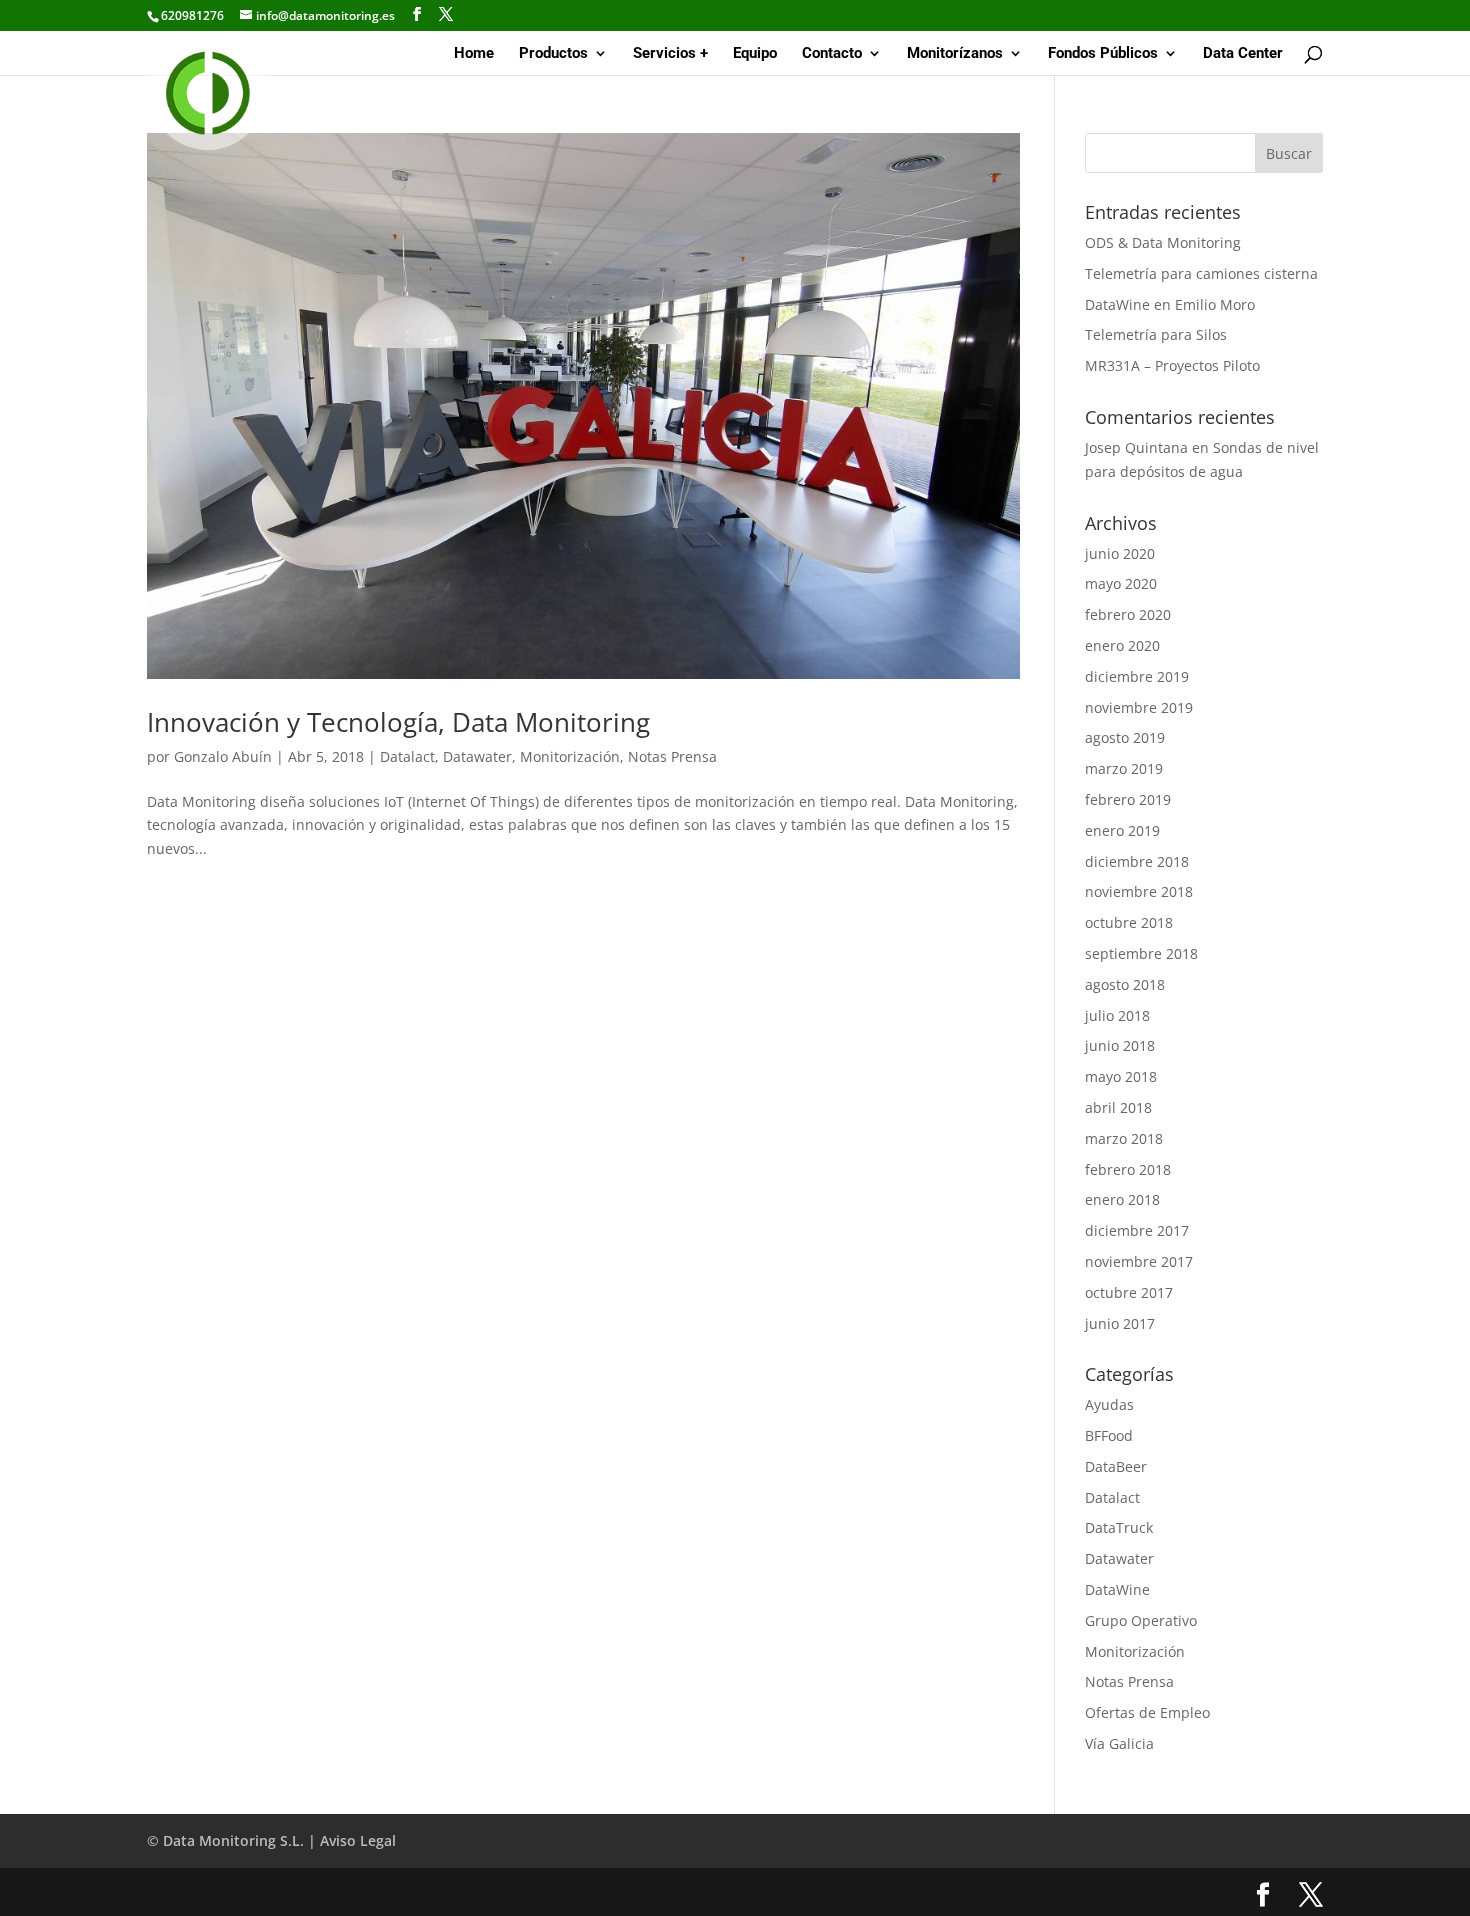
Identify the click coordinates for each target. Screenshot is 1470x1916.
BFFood (1109, 1435)
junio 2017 (1120, 1323)
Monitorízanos (955, 54)
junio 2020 (1120, 553)
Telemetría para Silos (1156, 334)
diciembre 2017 (1137, 1230)
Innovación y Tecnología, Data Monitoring (398, 722)
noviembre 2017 (1139, 1261)
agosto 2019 (1125, 737)
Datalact (407, 756)
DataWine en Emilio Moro (1170, 304)
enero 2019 (1122, 830)
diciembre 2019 (1137, 676)
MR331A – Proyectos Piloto (1172, 365)
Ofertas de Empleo (1147, 1712)
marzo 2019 (1124, 768)
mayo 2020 (1121, 583)
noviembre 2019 (1139, 707)
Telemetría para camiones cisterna (1201, 273)
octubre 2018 (1129, 922)
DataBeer (1116, 1466)
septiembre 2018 (1141, 953)
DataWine (1117, 1589)
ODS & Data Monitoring (1163, 242)
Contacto (832, 54)
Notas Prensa (672, 756)
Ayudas (1109, 1404)
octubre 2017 (1129, 1292)
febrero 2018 (1128, 1169)
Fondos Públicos (1103, 54)
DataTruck (1119, 1527)
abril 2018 (1118, 1107)
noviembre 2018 (1139, 891)
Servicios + (670, 54)
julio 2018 (1117, 1015)
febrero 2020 (1128, 614)
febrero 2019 (1128, 799)
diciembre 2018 (1137, 861)
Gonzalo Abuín (223, 756)
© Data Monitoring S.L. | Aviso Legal (271, 1840)
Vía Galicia (1119, 1743)
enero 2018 (1122, 1199)
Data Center (1243, 54)
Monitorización (570, 756)
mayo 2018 (1121, 1076)
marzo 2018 (1124, 1138)
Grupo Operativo (1141, 1620)
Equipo (755, 54)
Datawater (477, 756)
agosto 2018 (1125, 984)
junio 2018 (1120, 1045)
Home (474, 54)
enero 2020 (1122, 645)
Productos (553, 54)
